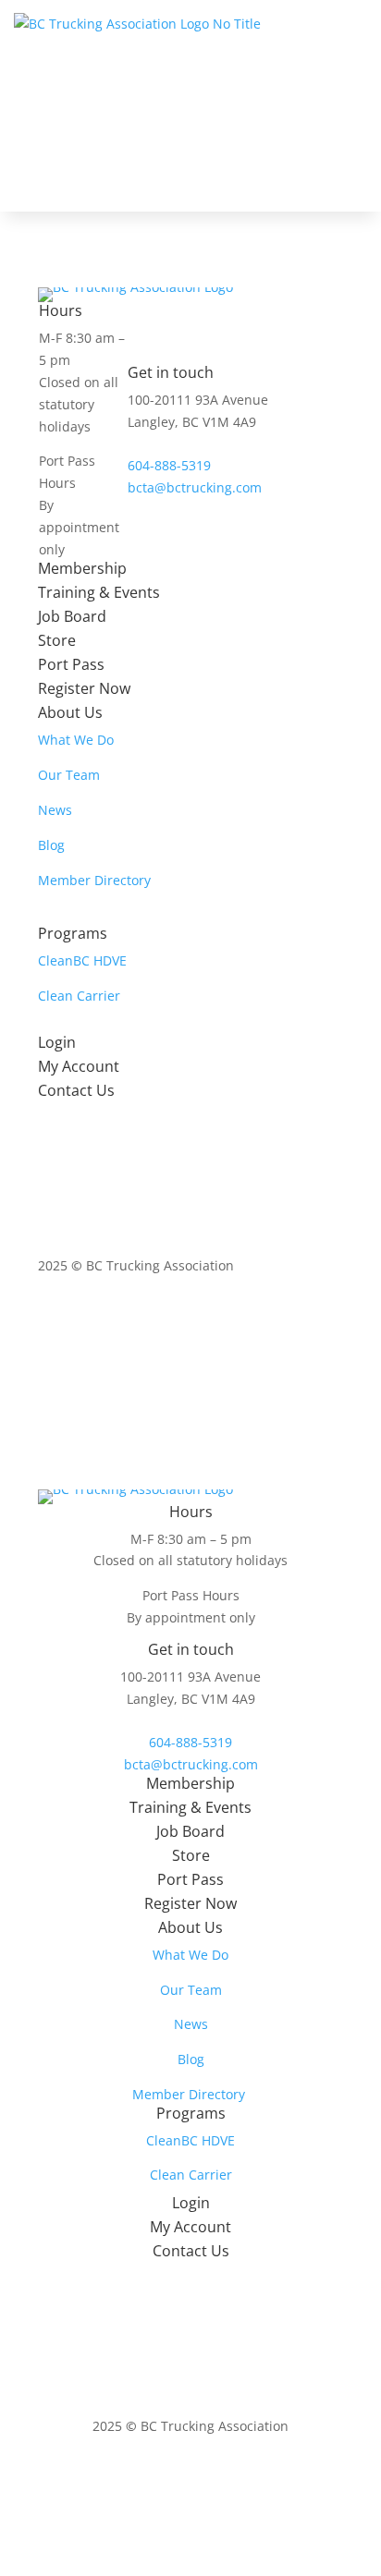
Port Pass (71, 664)
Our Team (69, 775)
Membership (82, 568)
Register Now (84, 688)
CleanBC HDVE (82, 960)
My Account (79, 1066)
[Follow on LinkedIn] (291, 1319)
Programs (73, 933)
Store (57, 640)
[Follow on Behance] (328, 1319)
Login (57, 1042)
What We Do (76, 740)
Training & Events (99, 592)
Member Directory (94, 880)
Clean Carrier (79, 996)
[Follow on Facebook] (254, 1319)
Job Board (72, 616)
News (55, 810)
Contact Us (76, 1090)
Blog (51, 845)
